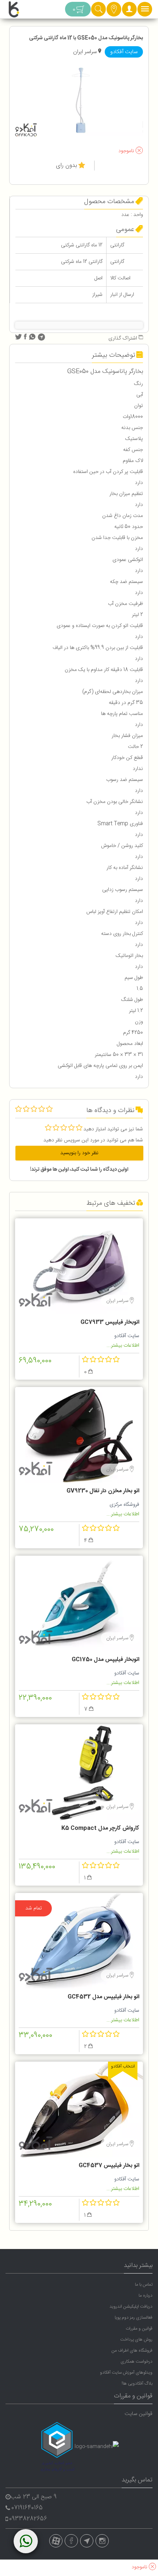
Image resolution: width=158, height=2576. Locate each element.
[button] (129, 11)
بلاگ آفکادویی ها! (137, 2384)
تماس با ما (144, 2285)
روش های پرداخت (136, 2340)
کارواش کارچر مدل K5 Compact (100, 1828)
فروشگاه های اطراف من (132, 2351)
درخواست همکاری (137, 2362)
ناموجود (127, 151)
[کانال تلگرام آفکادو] (87, 2541)
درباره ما (146, 2296)
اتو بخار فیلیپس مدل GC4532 (103, 1997)
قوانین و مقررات (139, 2329)
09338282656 (28, 2519)
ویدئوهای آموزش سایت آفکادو (126, 2373)
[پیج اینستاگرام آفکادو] (102, 2541)
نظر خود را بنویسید (79, 1153)
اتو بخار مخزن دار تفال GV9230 (103, 1491)
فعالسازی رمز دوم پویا (134, 2318)
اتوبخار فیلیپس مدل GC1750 (105, 1660)
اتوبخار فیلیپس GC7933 (110, 1322)
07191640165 (27, 2508)
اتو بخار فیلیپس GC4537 (109, 2166)
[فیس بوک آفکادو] (71, 2541)
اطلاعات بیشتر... (123, 1346)
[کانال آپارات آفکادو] (56, 2541)
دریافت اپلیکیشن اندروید (131, 2307)
